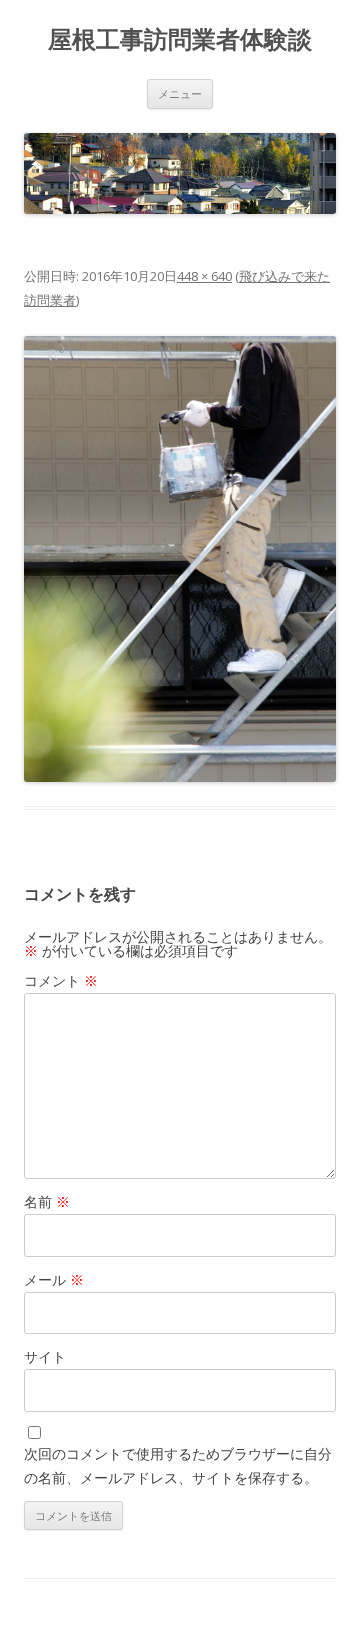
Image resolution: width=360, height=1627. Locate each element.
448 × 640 (204, 276)
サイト (45, 1356)
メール (54, 1279)
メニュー (180, 93)
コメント (61, 980)
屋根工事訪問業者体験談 (180, 39)
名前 (47, 1201)
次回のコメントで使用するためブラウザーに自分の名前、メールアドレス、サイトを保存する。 (178, 1465)
